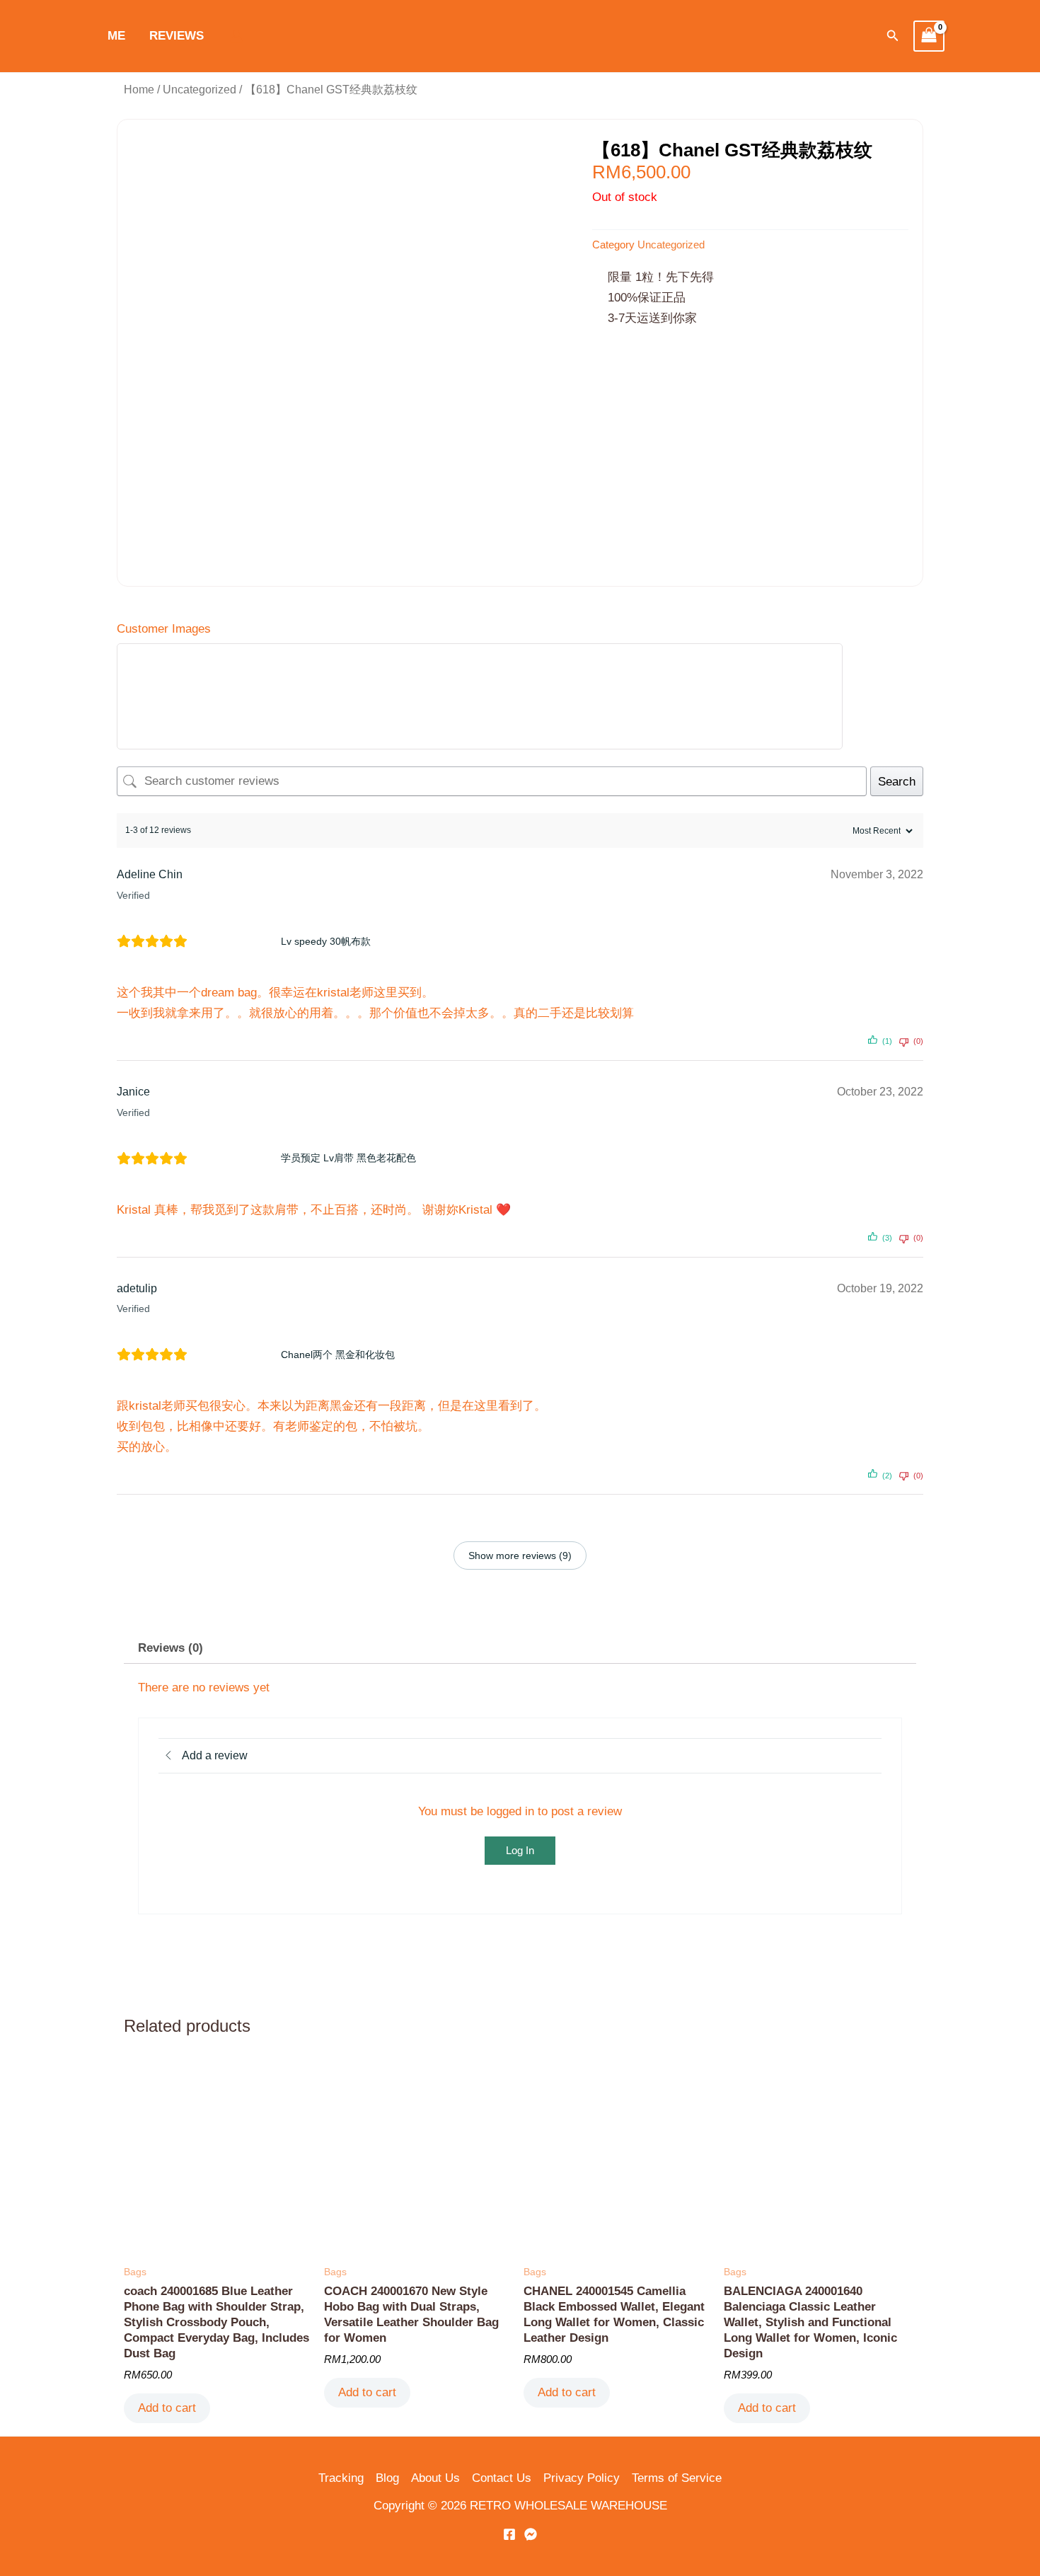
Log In (520, 1850)
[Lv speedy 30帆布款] (239, 941)
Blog (387, 2478)
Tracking (341, 2478)
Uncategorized (200, 90)
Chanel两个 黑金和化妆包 (338, 1355)
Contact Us (502, 2478)
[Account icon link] (236, 36)
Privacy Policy (582, 2478)
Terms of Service (677, 2478)
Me (116, 36)
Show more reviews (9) (520, 1556)
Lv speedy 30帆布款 (326, 941)
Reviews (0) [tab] (171, 1648)
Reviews (177, 36)
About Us (435, 2478)
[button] (893, 36)
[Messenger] (531, 2534)
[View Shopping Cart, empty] (929, 36)
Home (139, 90)
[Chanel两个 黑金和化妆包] (239, 1355)
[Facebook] (509, 2534)
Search (897, 782)
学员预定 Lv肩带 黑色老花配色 (348, 1158)
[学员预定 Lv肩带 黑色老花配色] (239, 1158)
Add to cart (167, 2408)
